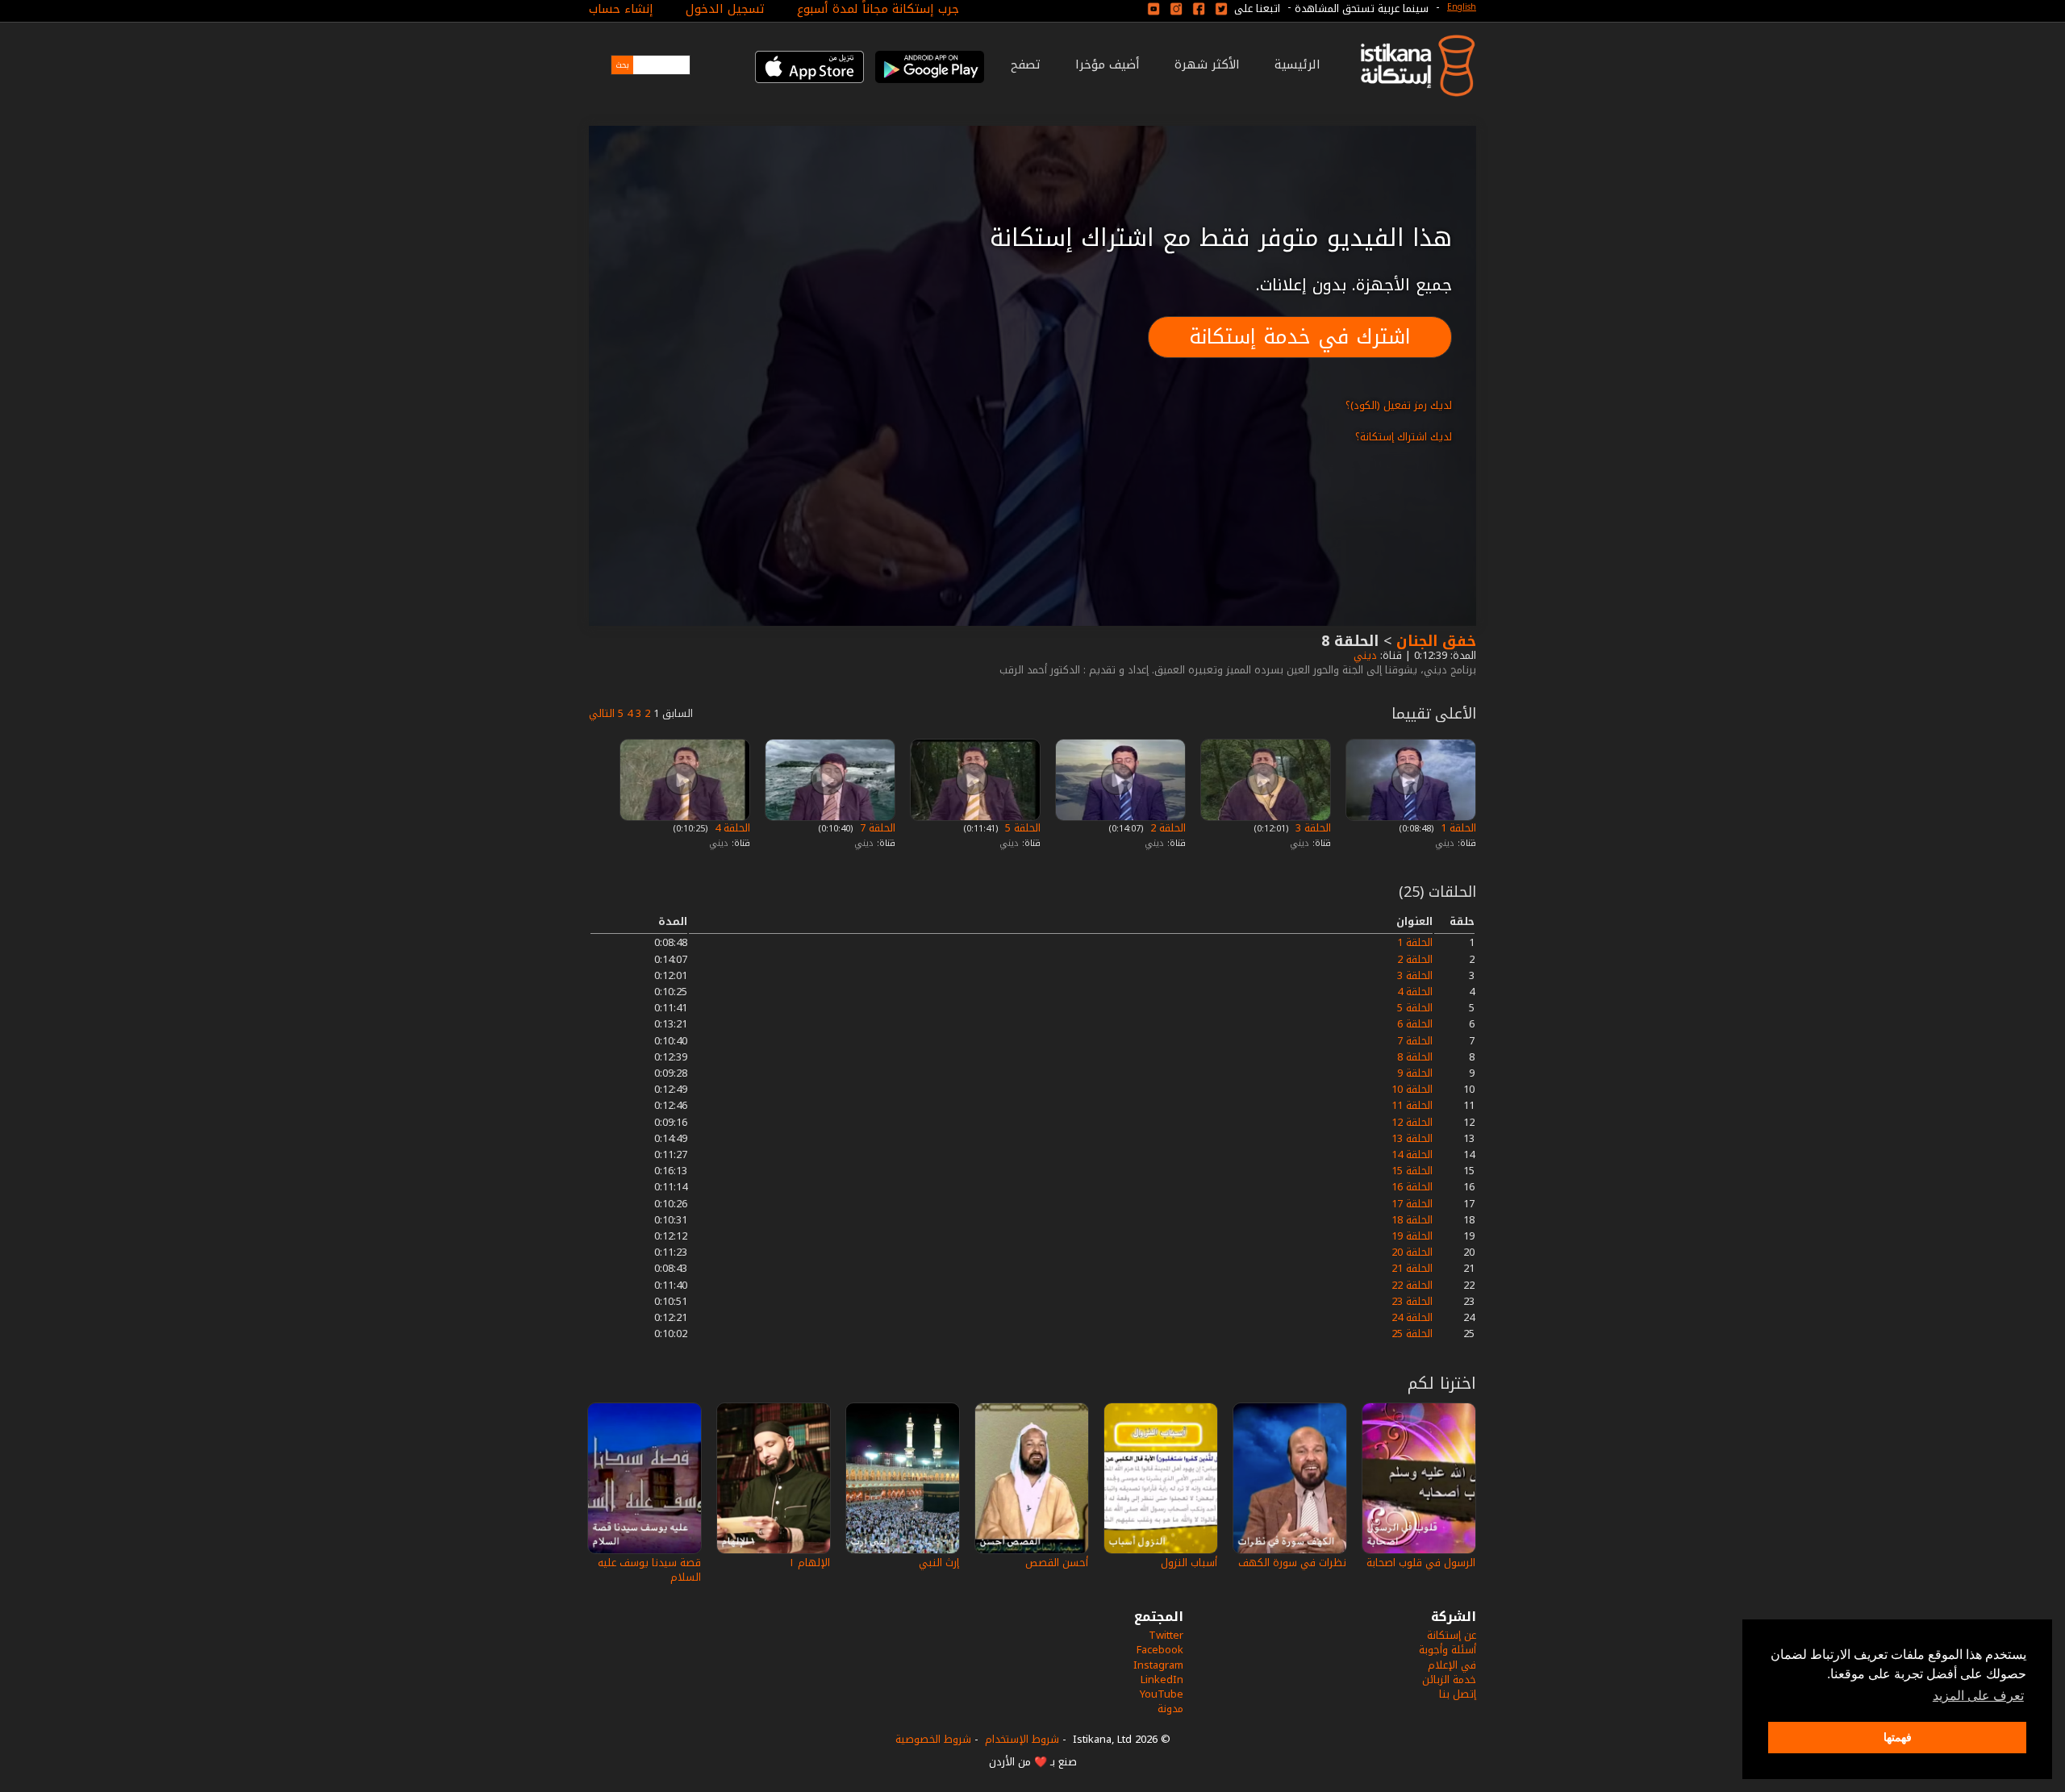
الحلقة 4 (731, 828)
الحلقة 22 (1412, 1285)
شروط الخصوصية (933, 1739)
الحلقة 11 (1412, 1105)
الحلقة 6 (1415, 1024)
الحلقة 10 (1412, 1089)
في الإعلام (1452, 1665)
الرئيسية (1297, 65)
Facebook (1160, 1650)
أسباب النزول (1189, 1563)
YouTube (1162, 1694)
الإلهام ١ (809, 1563)
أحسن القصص (1057, 1563)
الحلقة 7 (876, 828)
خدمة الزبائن (1449, 1679)
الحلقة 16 (1412, 1187)
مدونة (1170, 1709)
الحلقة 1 (1457, 828)
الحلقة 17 (1412, 1204)
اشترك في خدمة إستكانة (1300, 337)
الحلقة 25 (1412, 1334)
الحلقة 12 (1412, 1122)
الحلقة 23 (1412, 1301)
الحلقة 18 (1412, 1220)
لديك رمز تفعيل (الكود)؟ (1399, 405)
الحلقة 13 (1412, 1138)
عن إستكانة (1452, 1635)
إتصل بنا (1458, 1694)
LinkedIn (1162, 1679)
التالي (602, 713)
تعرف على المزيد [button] (1978, 1696)
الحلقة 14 (1412, 1154)
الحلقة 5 (1021, 828)
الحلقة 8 (1415, 1057)
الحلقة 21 (1412, 1268)
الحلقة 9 (1415, 1073)
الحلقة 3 (1312, 828)
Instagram (1158, 1665)
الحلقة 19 (1412, 1236)
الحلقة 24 (1412, 1317)
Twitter (1166, 1635)
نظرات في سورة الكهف (1292, 1563)
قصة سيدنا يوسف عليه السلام (649, 1570)
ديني (1364, 655)
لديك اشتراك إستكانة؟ (1404, 437)
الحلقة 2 (1166, 828)
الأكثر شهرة (1207, 65)
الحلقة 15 (1412, 1171)
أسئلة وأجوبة (1448, 1650)
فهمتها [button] (1898, 1737)
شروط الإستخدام (1022, 1739)
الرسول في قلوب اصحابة (1421, 1563)
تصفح (1026, 65)
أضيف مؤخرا (1108, 65)
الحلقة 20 (1412, 1252)
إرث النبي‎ (939, 1563)
